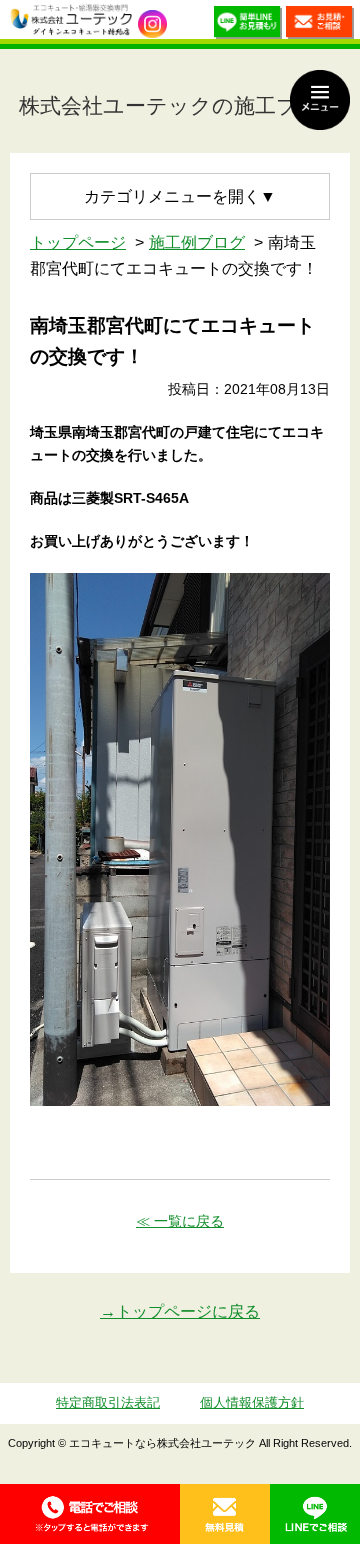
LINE (315, 1514)
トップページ (78, 242)
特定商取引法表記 (108, 1402)
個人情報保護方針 (252, 1402)
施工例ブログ (197, 242)
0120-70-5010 (90, 1514)
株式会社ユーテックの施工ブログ (180, 105)
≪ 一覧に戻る (180, 1221)
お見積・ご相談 (320, 24)
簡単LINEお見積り (248, 24)
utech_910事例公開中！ (152, 24)
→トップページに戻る (180, 1311)
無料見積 (225, 1514)
